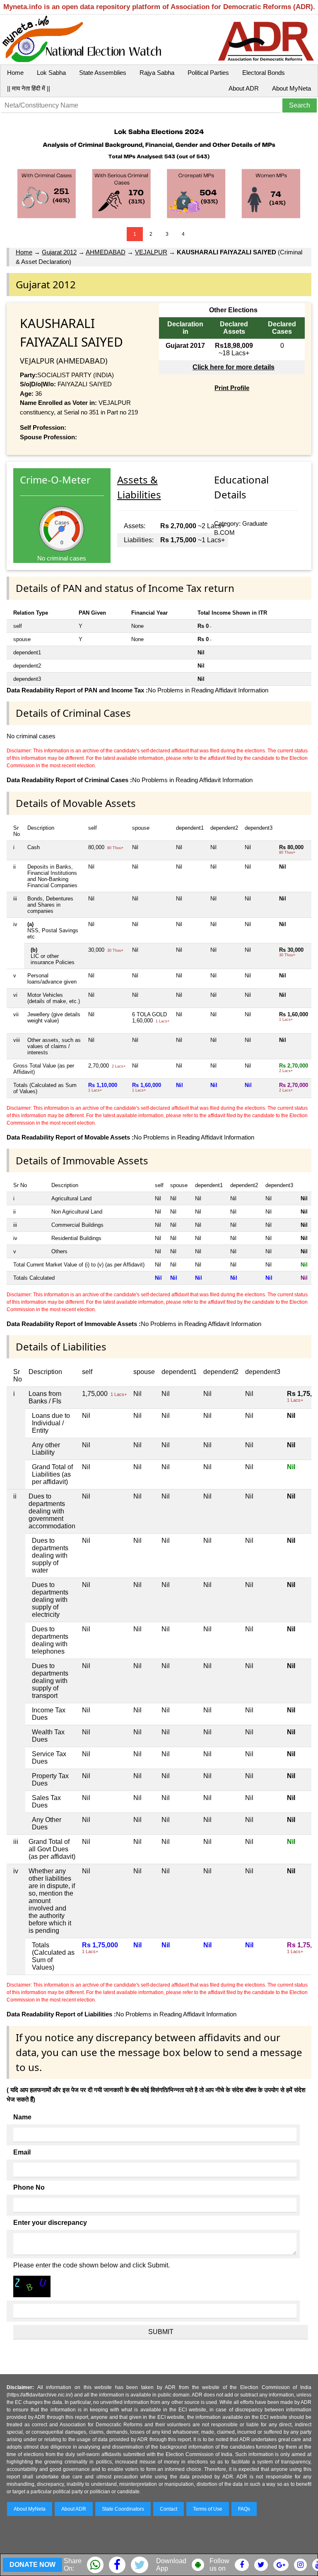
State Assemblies (103, 73)
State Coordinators (123, 2509)
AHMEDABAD (106, 252)
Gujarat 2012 (59, 252)
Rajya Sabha (157, 73)
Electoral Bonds (264, 73)
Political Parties (208, 73)
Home (15, 73)
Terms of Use (208, 2509)
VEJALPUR (151, 252)
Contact (169, 2509)
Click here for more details (234, 367)
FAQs (244, 2509)
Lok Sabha (51, 73)
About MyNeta (291, 88)
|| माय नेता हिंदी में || (29, 88)
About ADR (244, 88)
